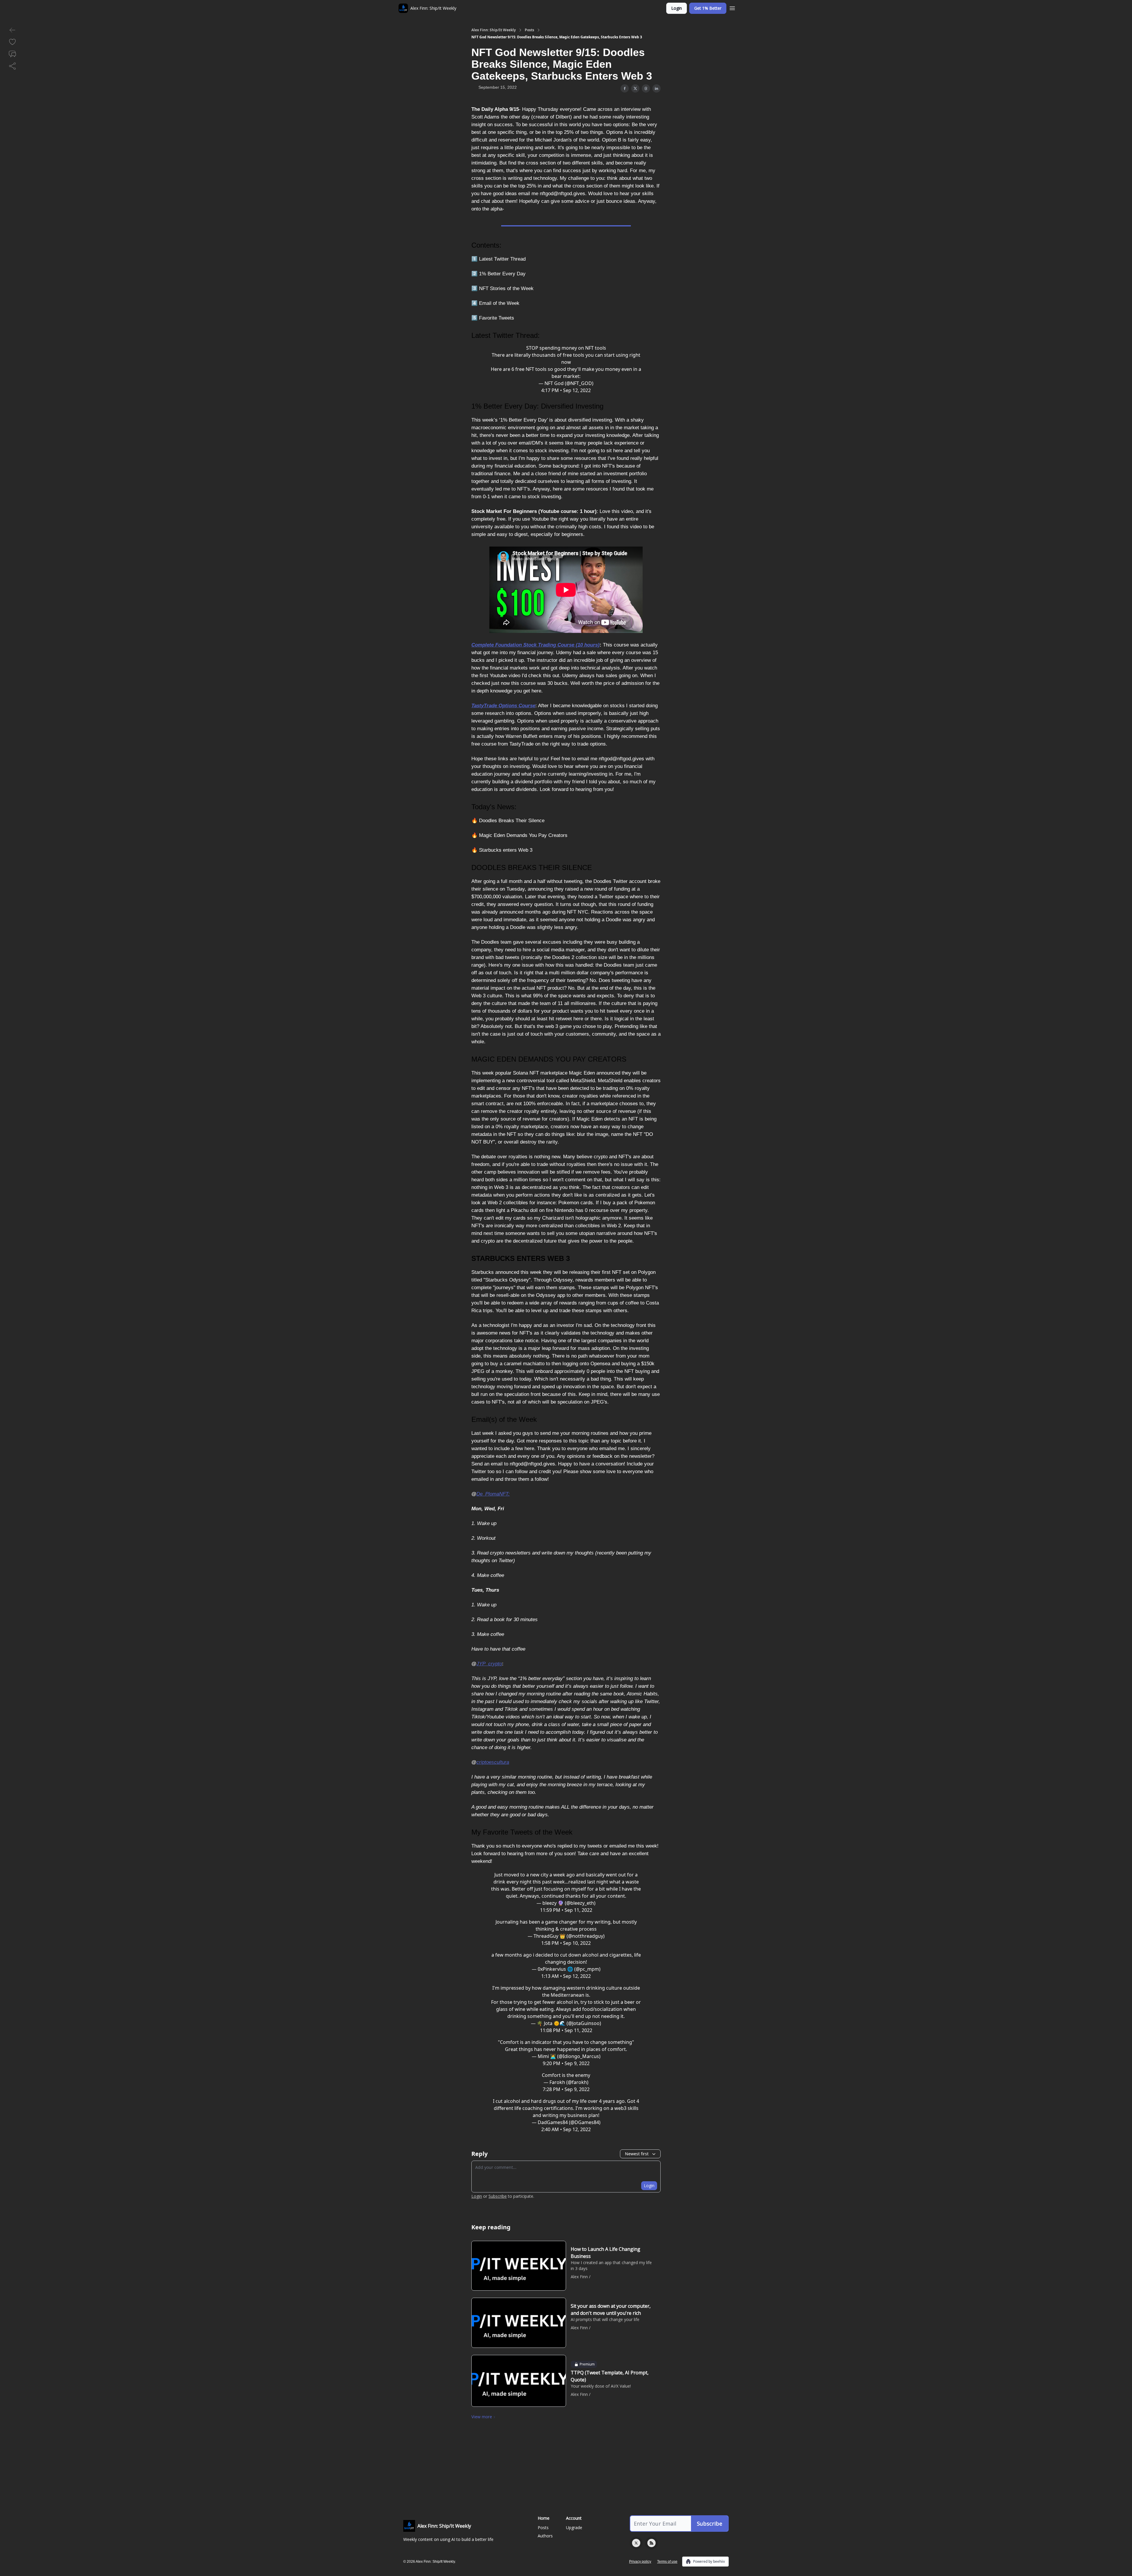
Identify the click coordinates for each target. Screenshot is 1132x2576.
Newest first (637, 2154)
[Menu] (732, 7)
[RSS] (651, 2543)
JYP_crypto (489, 1664)
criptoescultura (493, 1762)
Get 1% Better (708, 8)
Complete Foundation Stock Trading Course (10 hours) (535, 645)
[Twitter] (636, 2543)
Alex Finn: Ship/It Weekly (494, 30)
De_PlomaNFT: (493, 1494)
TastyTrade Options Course (503, 706)
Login (677, 8)
